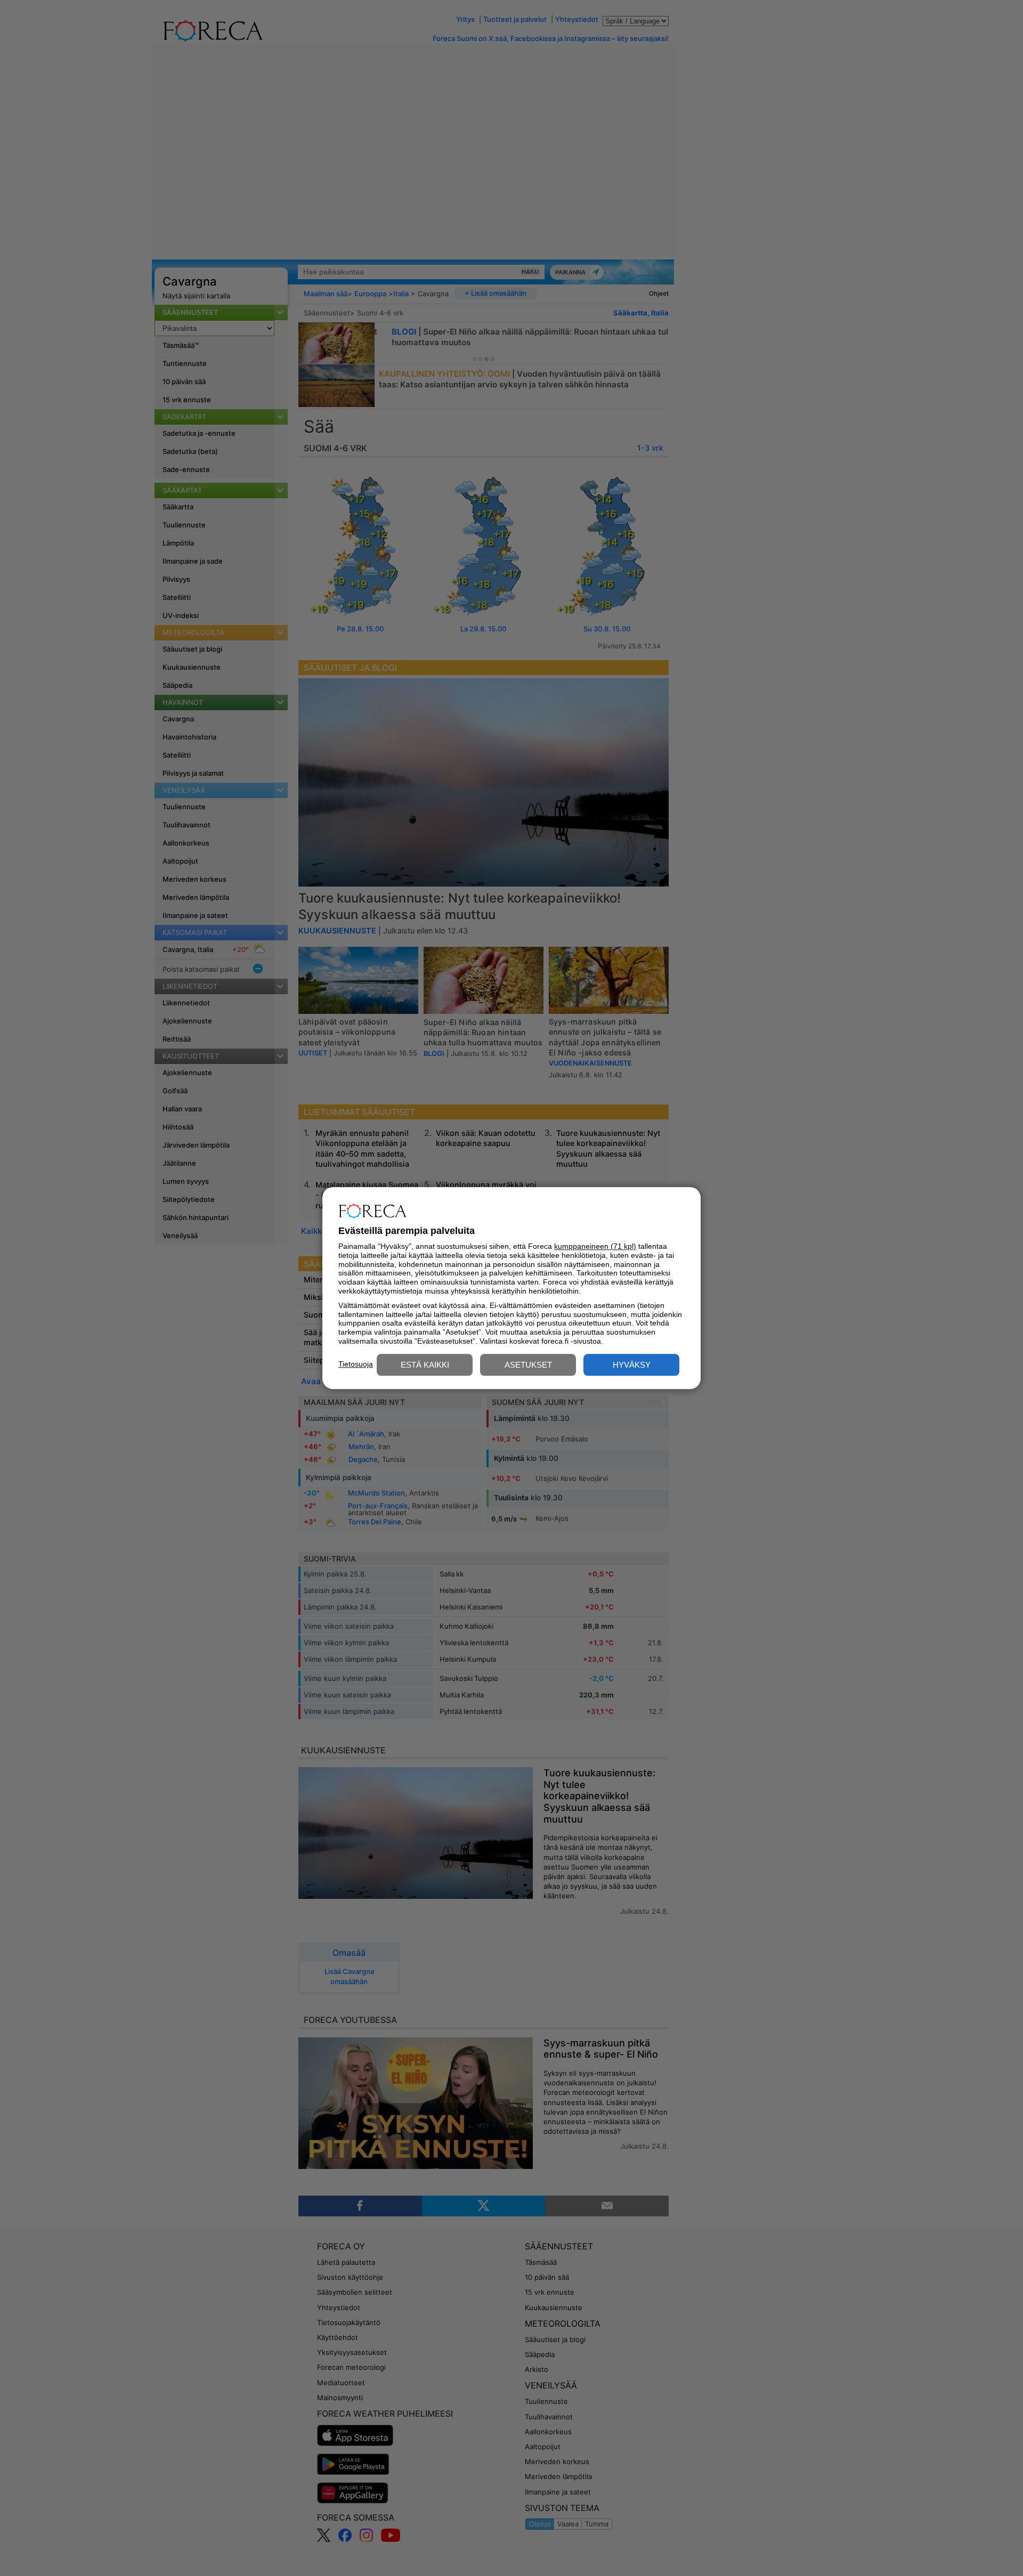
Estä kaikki (425, 1365)
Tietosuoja (356, 1364)
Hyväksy (632, 1365)
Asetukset (528, 1365)
